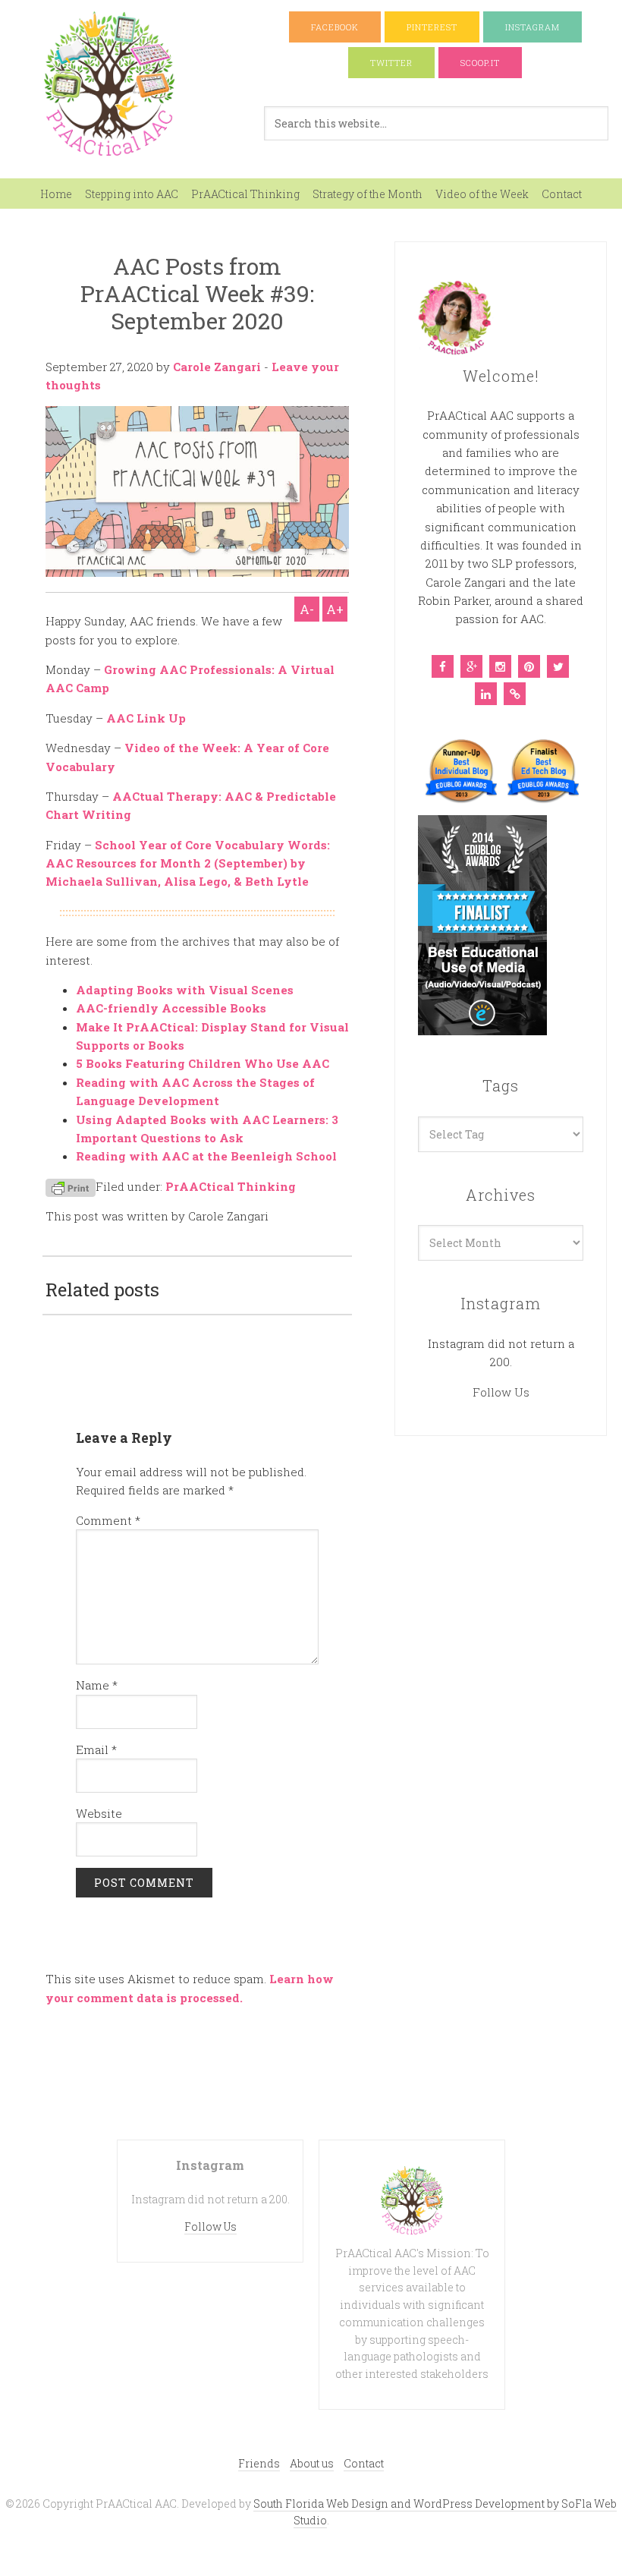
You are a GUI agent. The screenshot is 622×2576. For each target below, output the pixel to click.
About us (312, 2463)
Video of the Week (482, 194)
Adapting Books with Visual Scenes (185, 990)
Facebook (335, 27)
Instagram (532, 27)
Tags (501, 1085)
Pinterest (432, 27)
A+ (335, 609)
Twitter (391, 63)
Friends (259, 2463)
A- (307, 609)
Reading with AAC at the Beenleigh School (206, 1156)
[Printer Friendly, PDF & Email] (71, 1187)
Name (97, 1685)
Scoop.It (480, 63)
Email (96, 1749)
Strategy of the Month (368, 194)
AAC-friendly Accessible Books (171, 1008)
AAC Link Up (146, 718)
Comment (108, 1520)
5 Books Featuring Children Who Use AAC (203, 1063)
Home (56, 194)
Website (99, 1813)
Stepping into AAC (132, 194)
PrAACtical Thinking (245, 194)
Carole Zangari (217, 367)
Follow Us (501, 1392)
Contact (562, 194)
